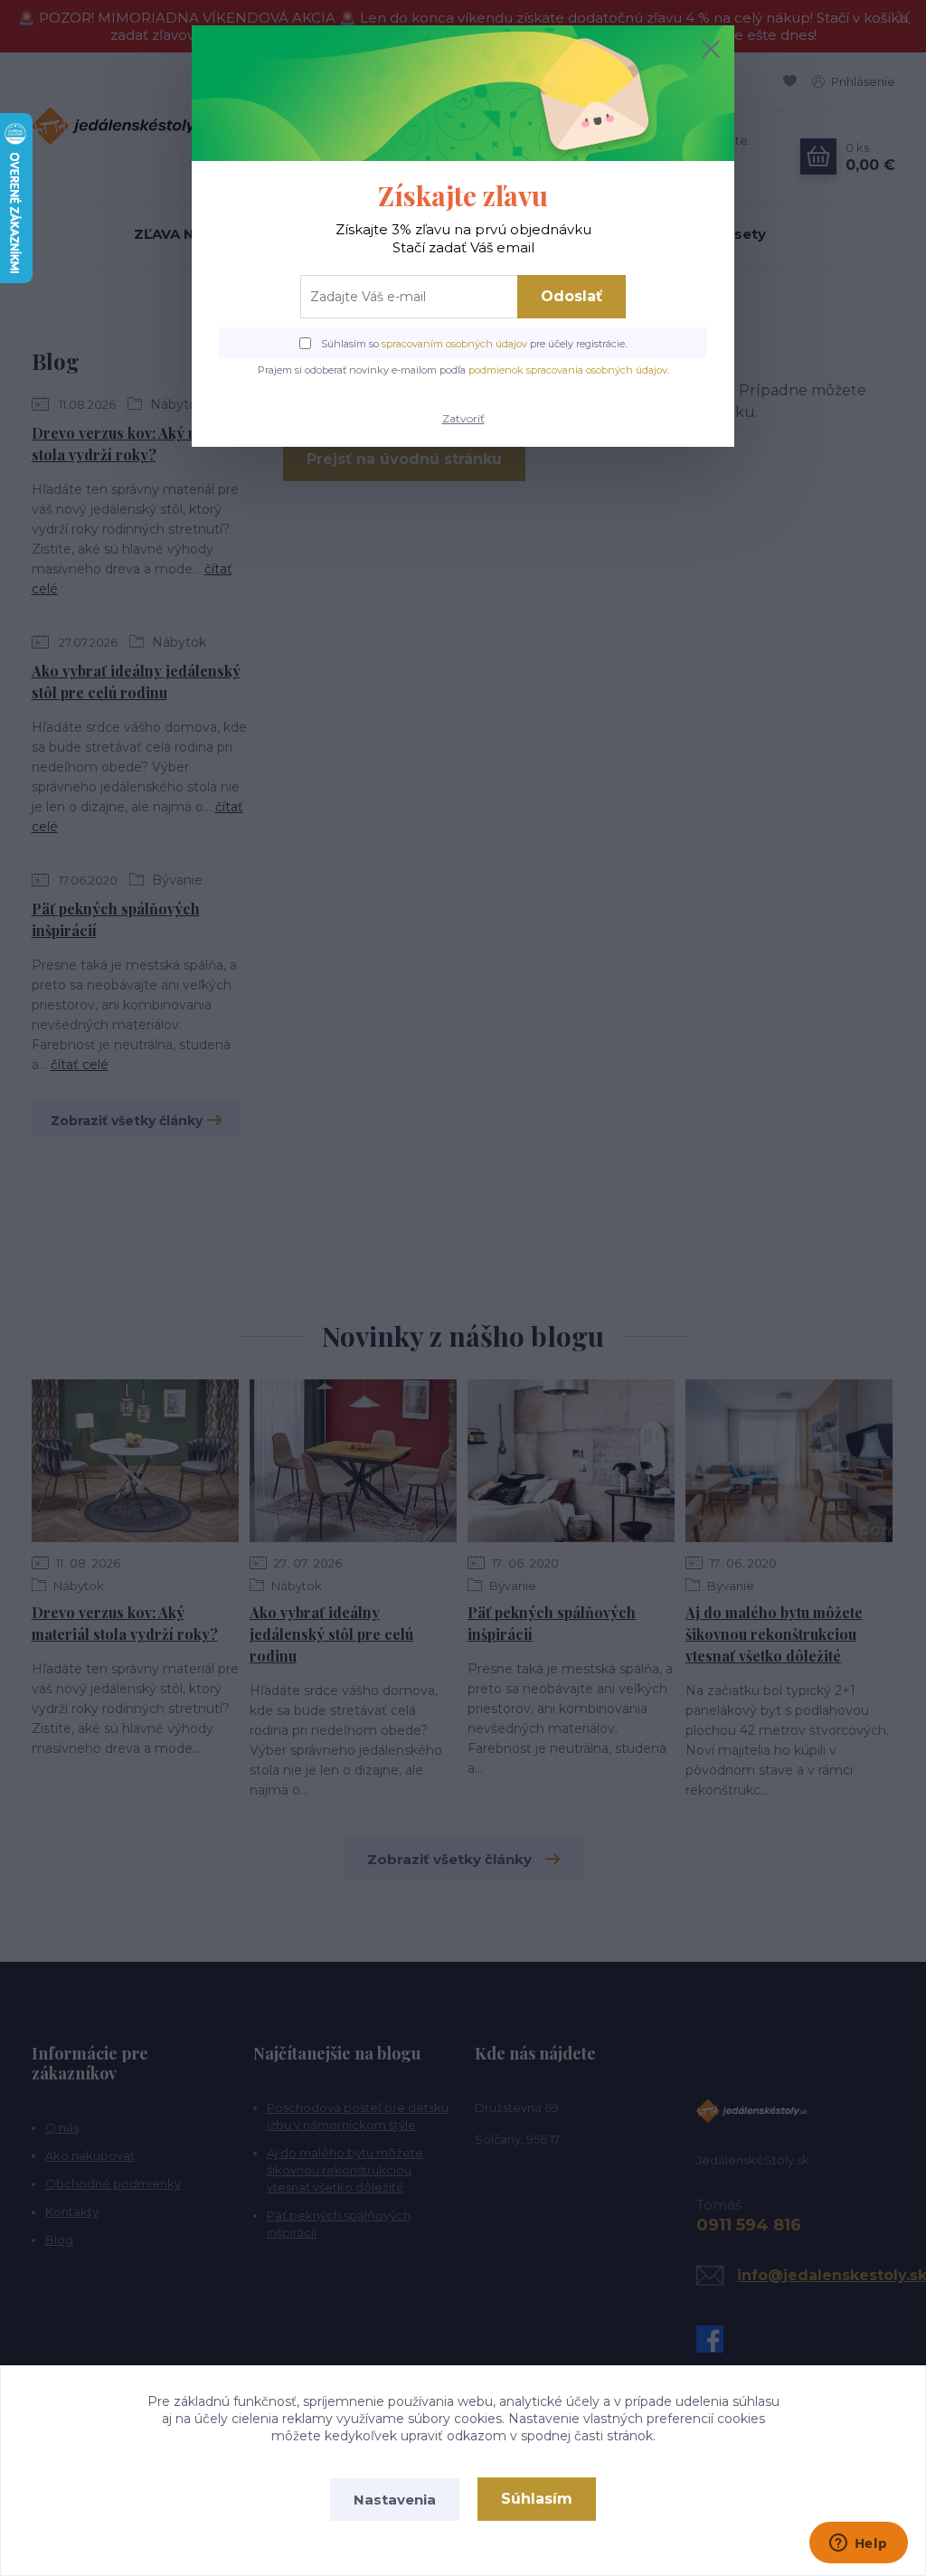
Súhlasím (537, 2499)
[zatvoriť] (711, 49)
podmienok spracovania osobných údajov (568, 370)
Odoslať (572, 296)
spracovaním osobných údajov (454, 344)
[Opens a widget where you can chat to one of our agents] (858, 2544)
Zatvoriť (463, 418)
